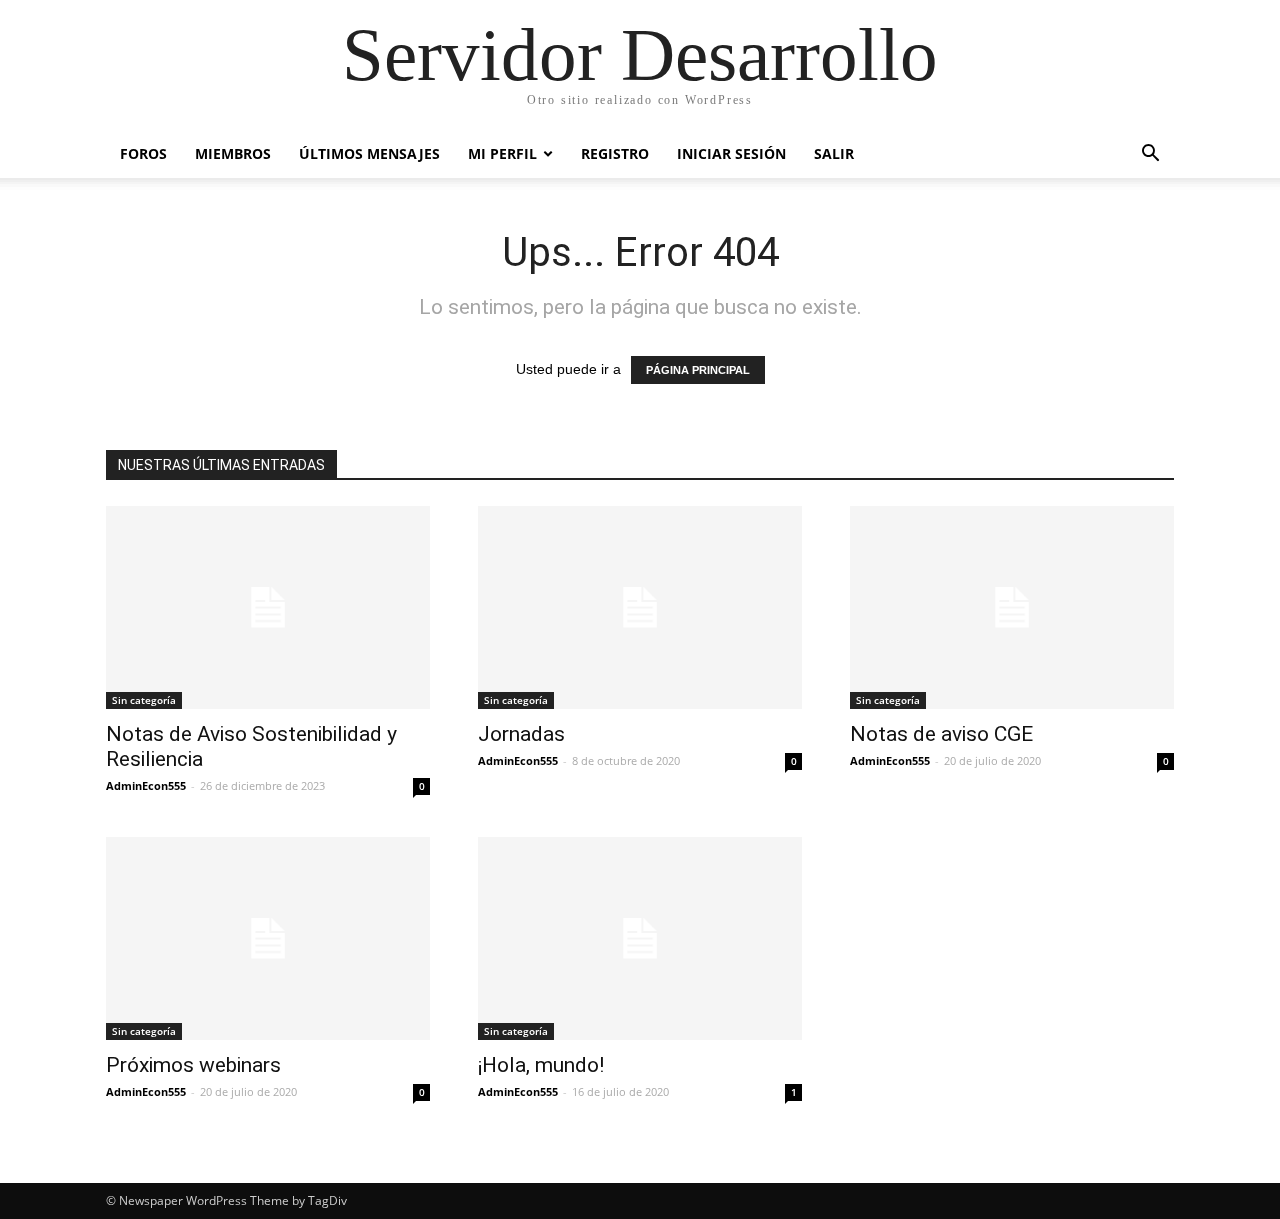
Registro (615, 153)
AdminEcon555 (146, 785)
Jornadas (521, 734)
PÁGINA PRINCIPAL (698, 370)
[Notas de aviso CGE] (1012, 607)
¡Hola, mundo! (541, 1065)
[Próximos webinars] (268, 938)
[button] (1150, 155)
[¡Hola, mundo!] (640, 938)
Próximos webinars (193, 1065)
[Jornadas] (640, 607)
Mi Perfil (502, 153)
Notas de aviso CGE (941, 734)
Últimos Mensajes (369, 153)
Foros (143, 153)
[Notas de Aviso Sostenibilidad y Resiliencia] (268, 607)
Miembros (233, 153)
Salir (834, 153)
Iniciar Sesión (731, 153)
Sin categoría (144, 700)
